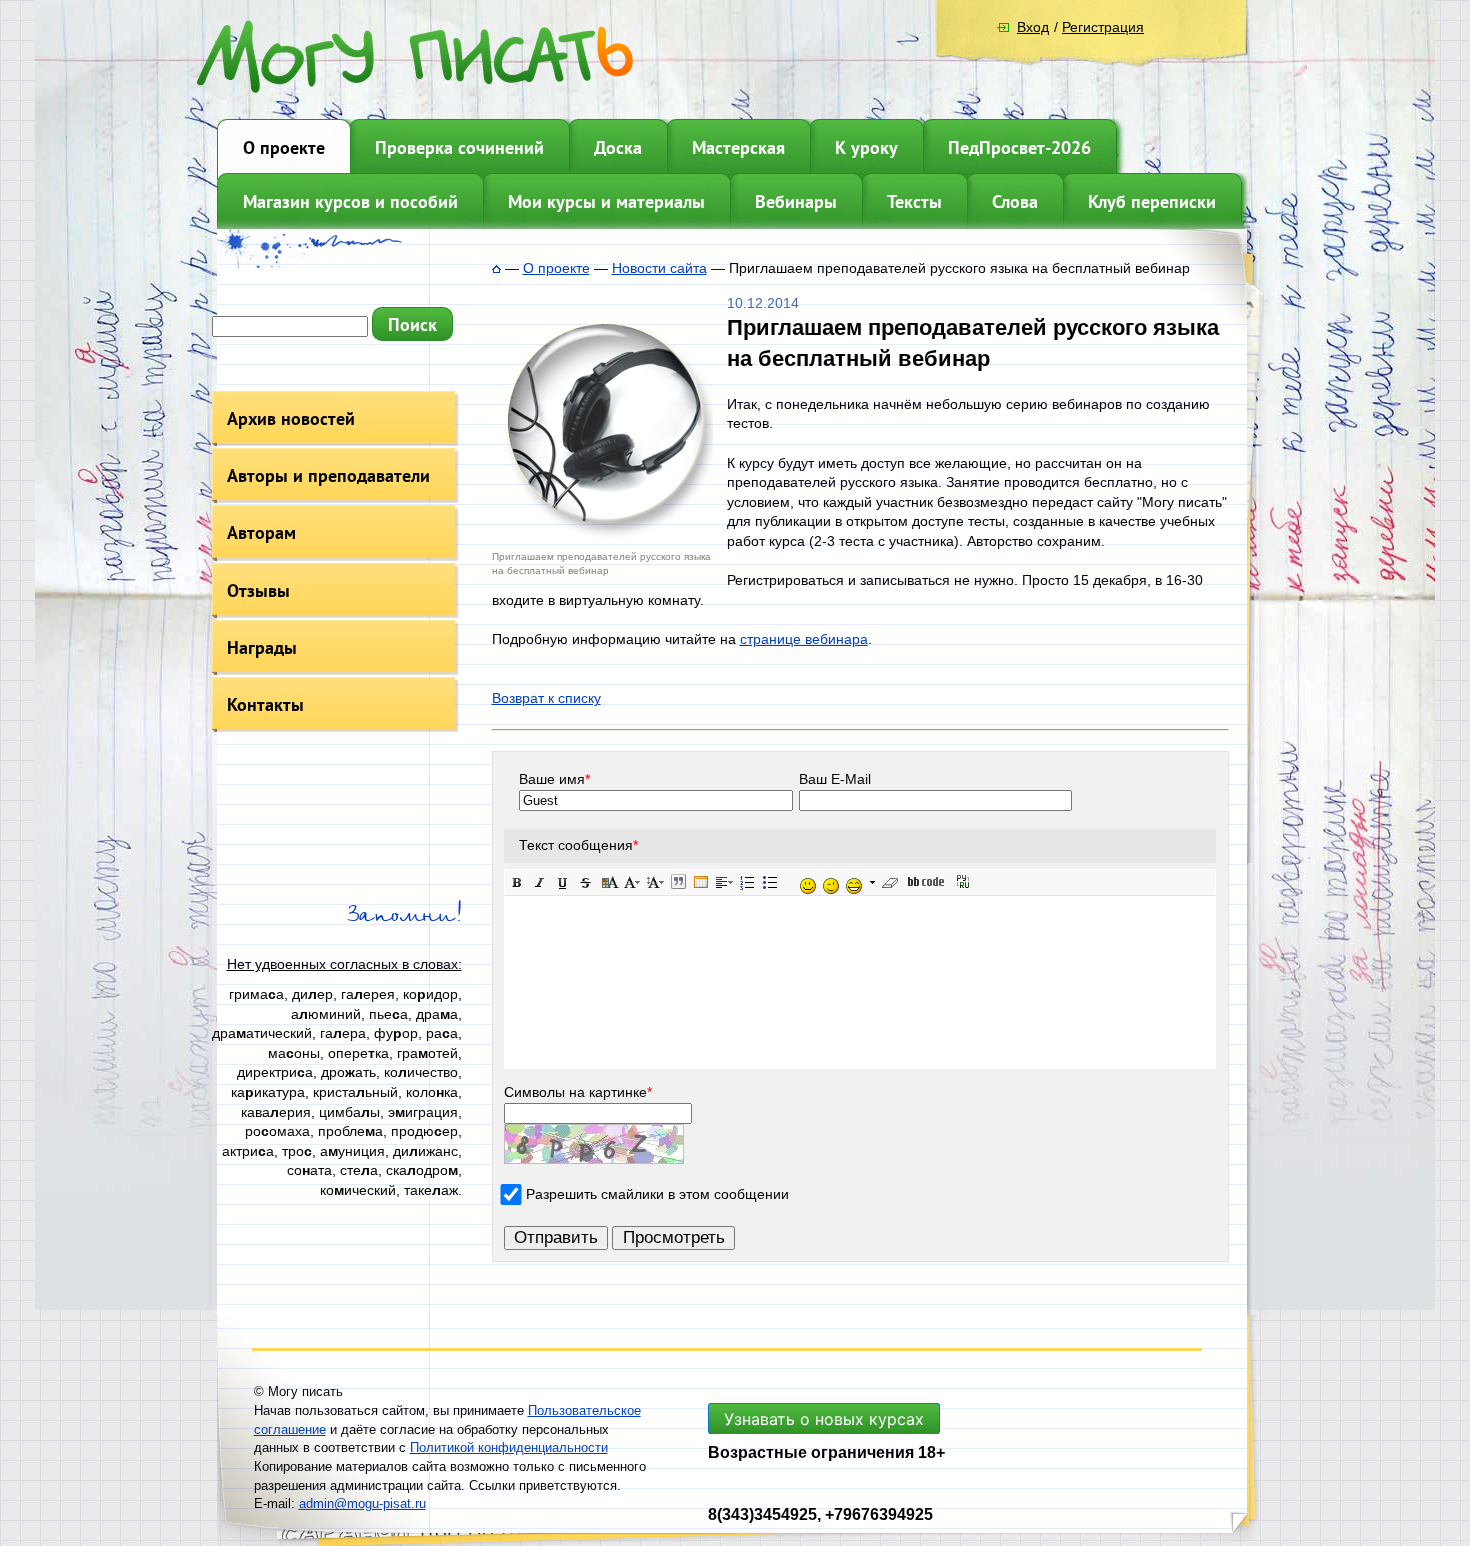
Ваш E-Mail (835, 779)
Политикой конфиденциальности (509, 1447)
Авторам (261, 532)
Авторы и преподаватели (328, 475)
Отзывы (258, 590)
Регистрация (1103, 27)
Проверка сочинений (459, 147)
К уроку (866, 147)
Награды (262, 647)
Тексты (914, 201)
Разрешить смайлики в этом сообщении (657, 1194)
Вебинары (796, 201)
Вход (1033, 27)
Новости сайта (659, 268)
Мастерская (738, 147)
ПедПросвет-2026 (1019, 147)
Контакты (265, 704)
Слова (1015, 201)
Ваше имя (554, 779)
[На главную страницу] (496, 268)
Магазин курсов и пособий (350, 201)
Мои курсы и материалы (606, 201)
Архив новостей (291, 418)
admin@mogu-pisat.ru (362, 1503)
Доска (618, 147)
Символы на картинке (578, 1092)
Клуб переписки (1152, 201)
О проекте (284, 147)
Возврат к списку (546, 698)
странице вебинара (804, 639)
